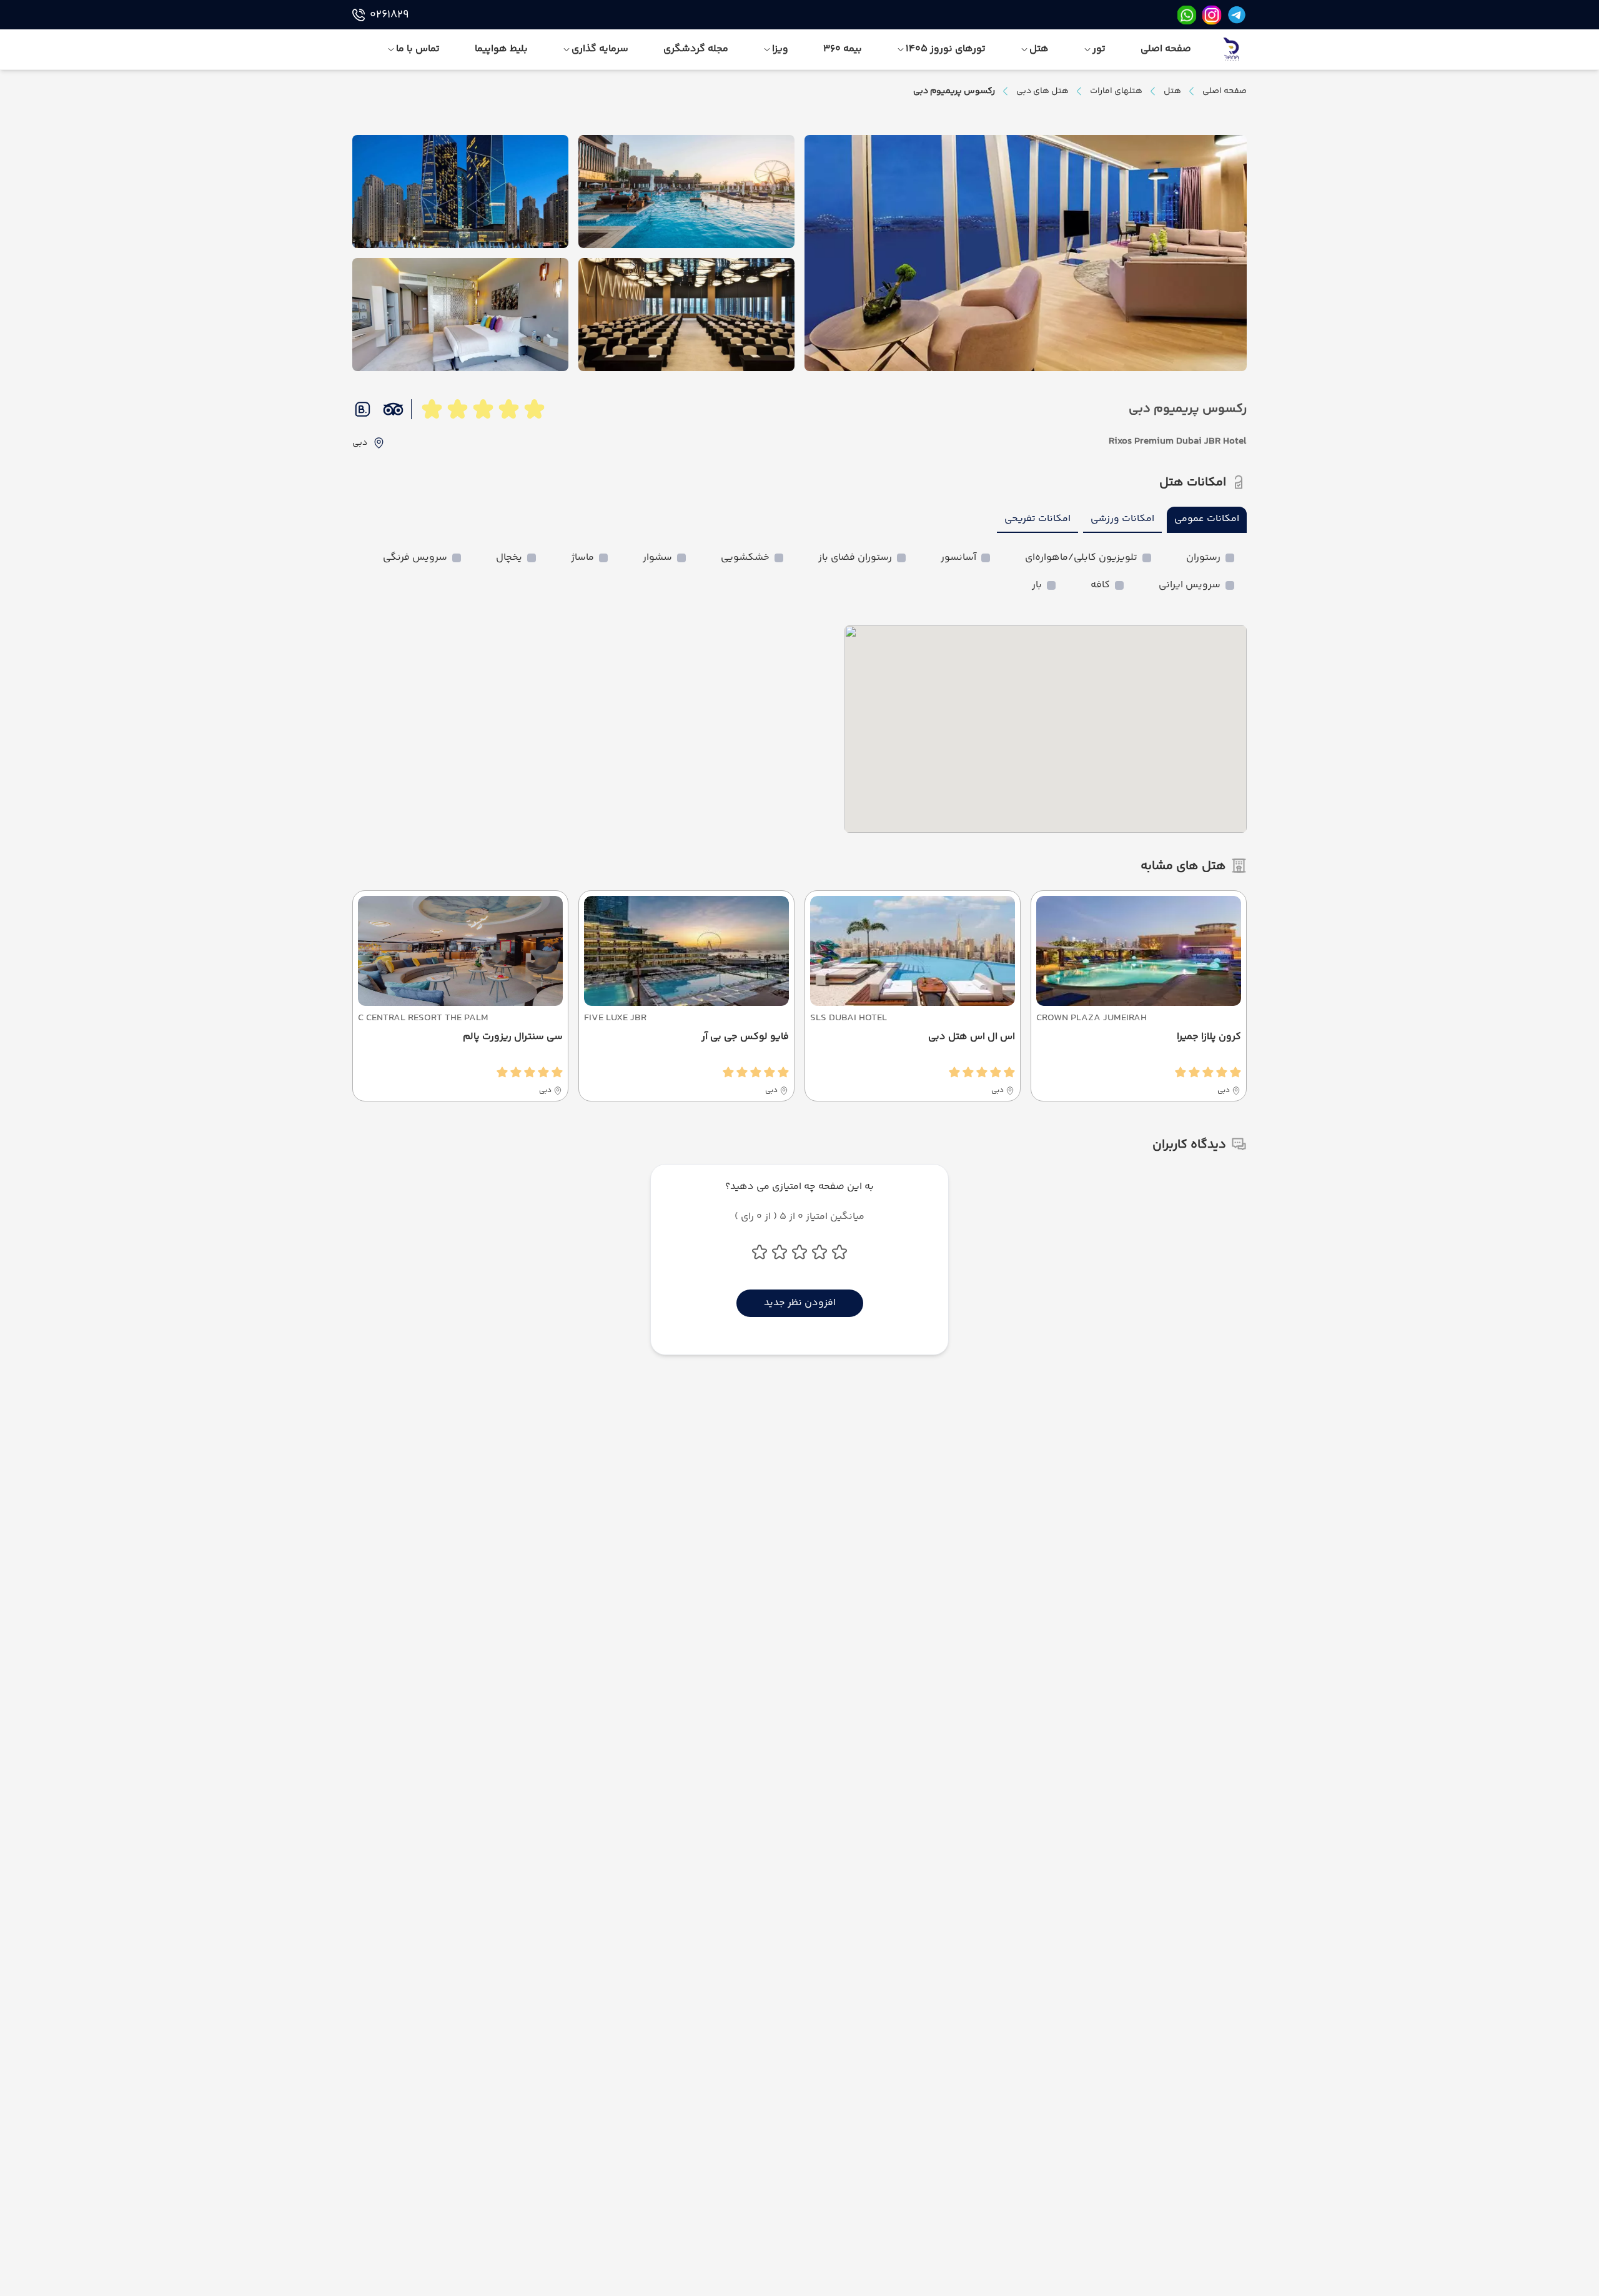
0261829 (389, 15)
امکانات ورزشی (1122, 519)
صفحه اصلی (1225, 91)
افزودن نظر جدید (800, 1303)
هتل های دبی (1042, 91)
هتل (1172, 91)
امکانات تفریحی (1037, 519)
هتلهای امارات (1116, 91)
